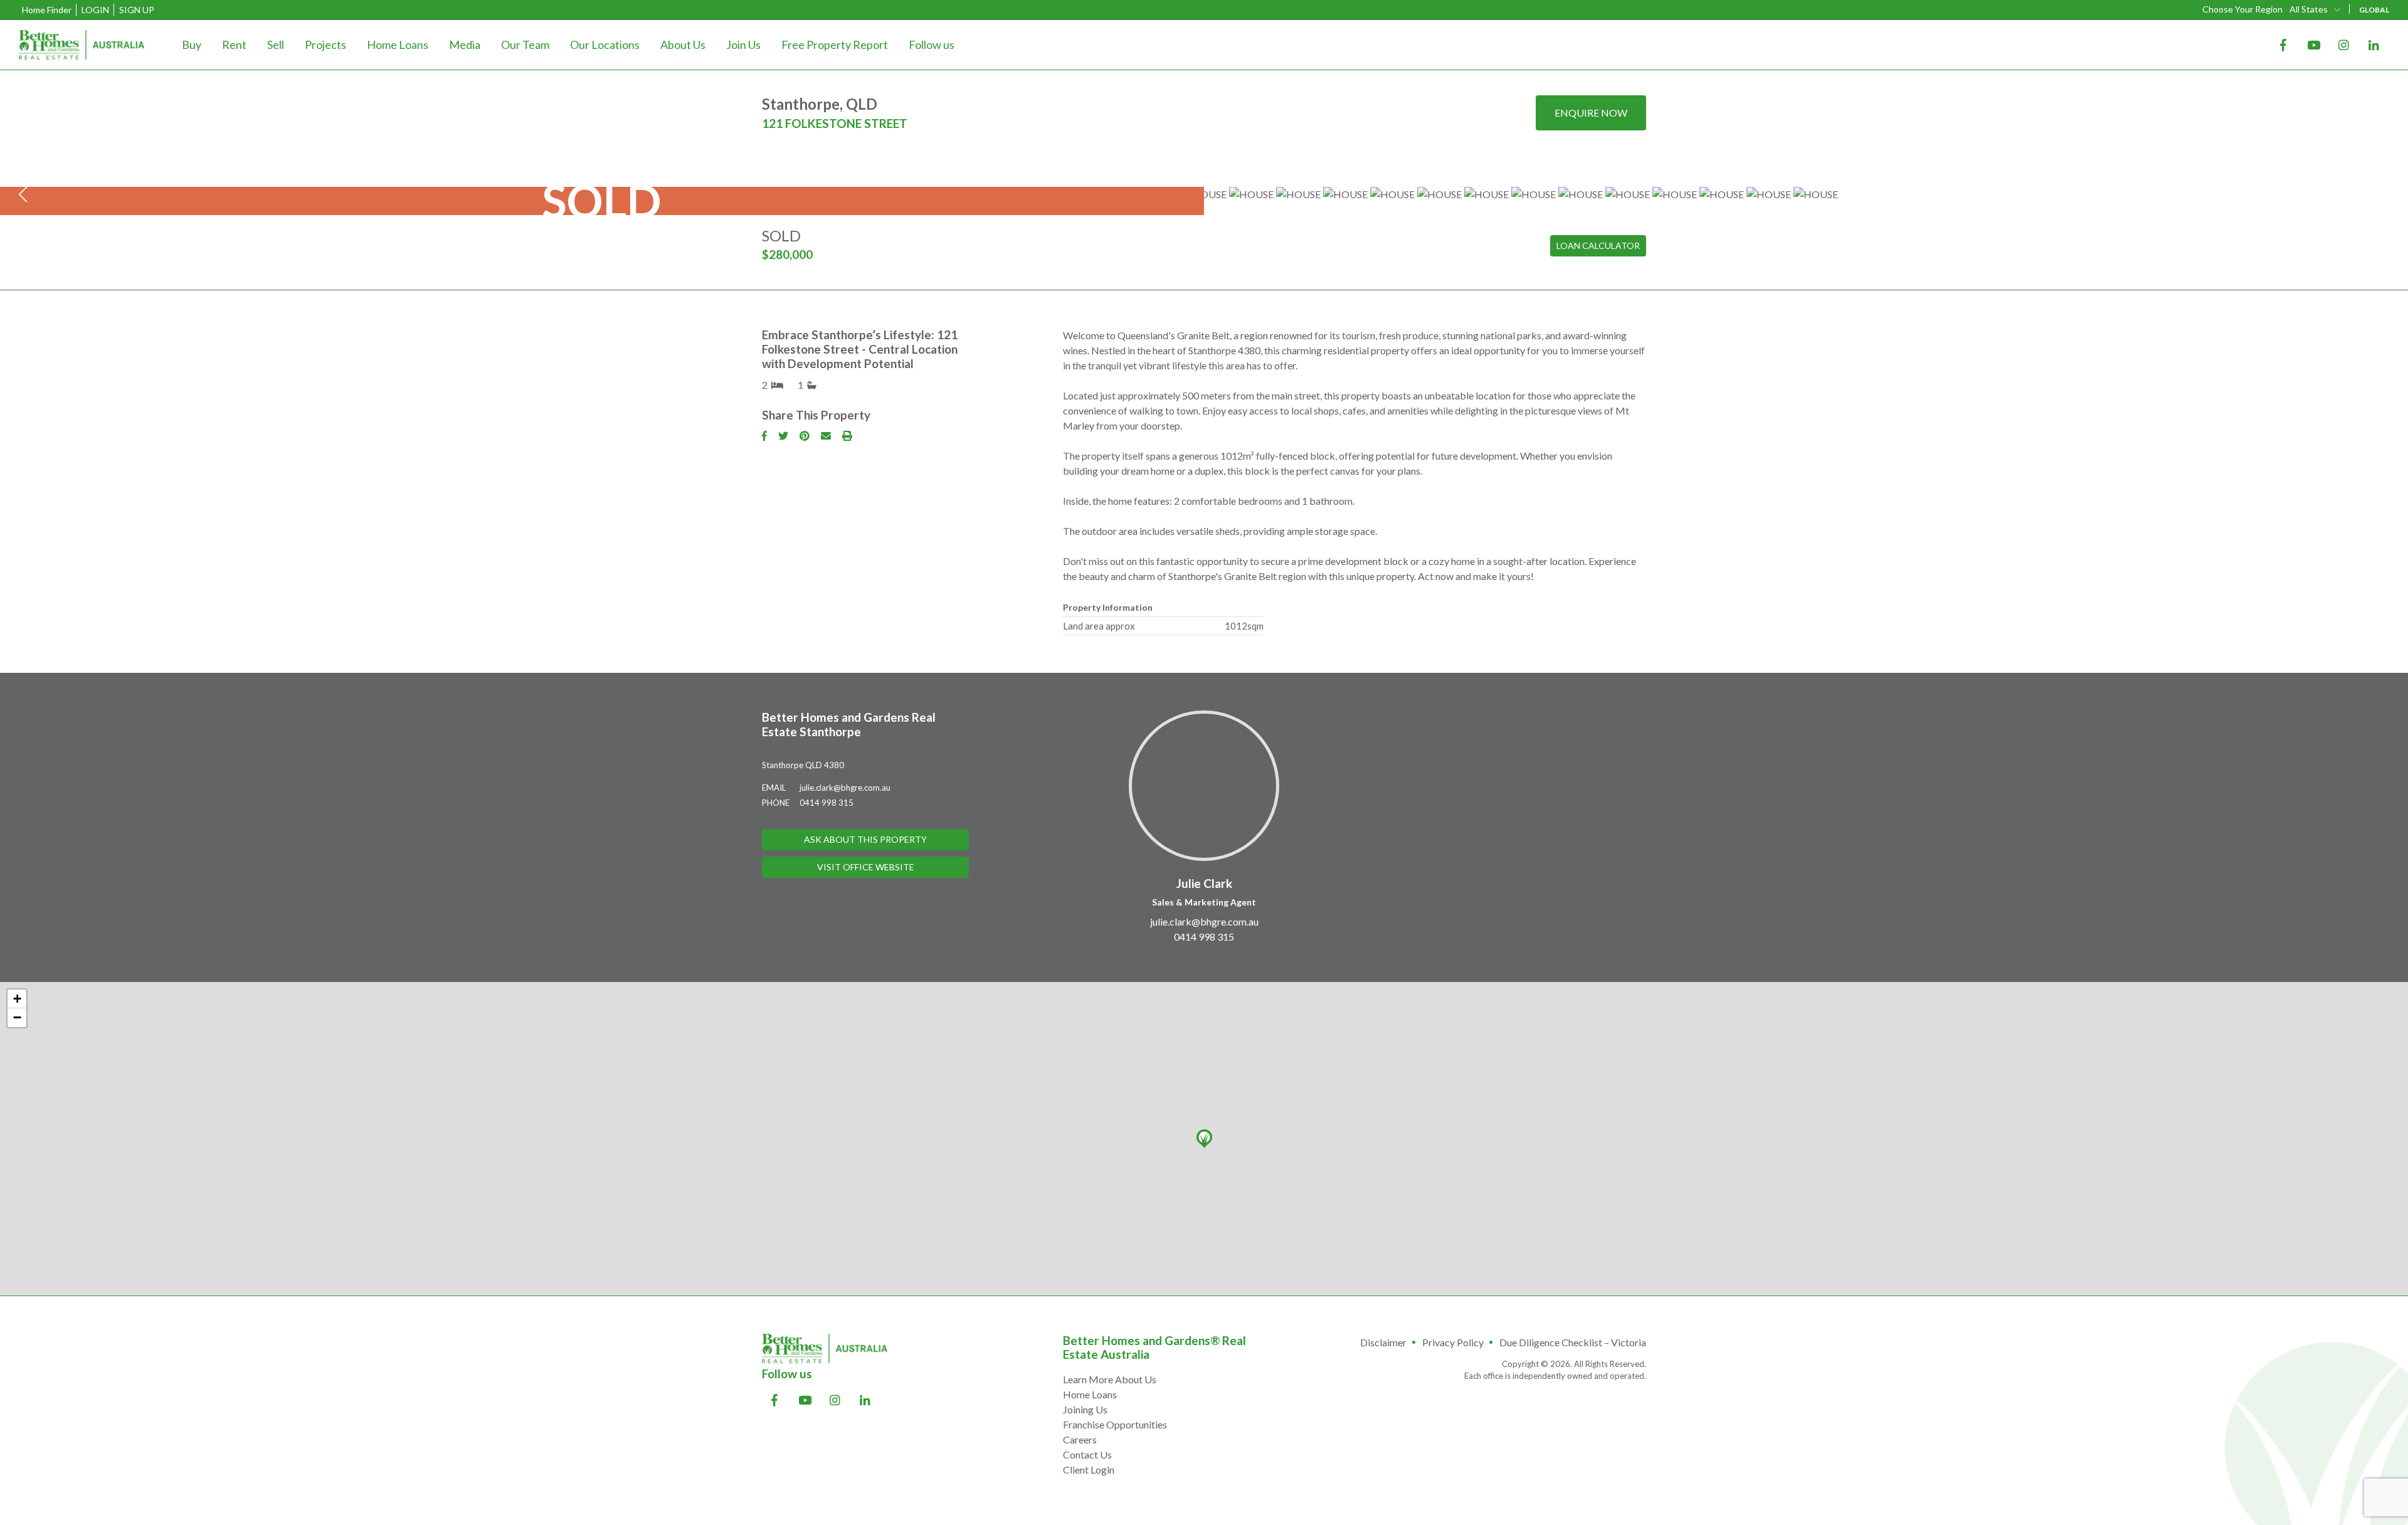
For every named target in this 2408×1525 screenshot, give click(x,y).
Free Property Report (835, 45)
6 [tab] (1222, 186)
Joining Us (1085, 1409)
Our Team (525, 45)
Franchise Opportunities (1115, 1424)
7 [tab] (1230, 186)
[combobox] (2316, 9)
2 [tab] (1186, 186)
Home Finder (47, 10)
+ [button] (17, 999)
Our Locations (605, 45)
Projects (325, 45)
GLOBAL (2374, 10)
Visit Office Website (866, 867)
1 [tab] (1178, 186)
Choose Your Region (2242, 9)
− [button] (17, 1017)
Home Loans (398, 45)
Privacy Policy (1453, 1342)
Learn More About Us (1110, 1379)
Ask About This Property (865, 839)
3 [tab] (1195, 186)
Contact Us (1087, 1454)
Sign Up (137, 10)
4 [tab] (1204, 186)
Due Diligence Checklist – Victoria (1573, 1342)
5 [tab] (1213, 186)
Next (2383, 194)
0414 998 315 (826, 803)
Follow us (932, 45)
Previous (25, 194)
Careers (1080, 1439)
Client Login (1089, 1470)
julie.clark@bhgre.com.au (845, 788)
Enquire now (1591, 113)
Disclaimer (1383, 1342)
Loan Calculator (1598, 245)
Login (95, 10)
